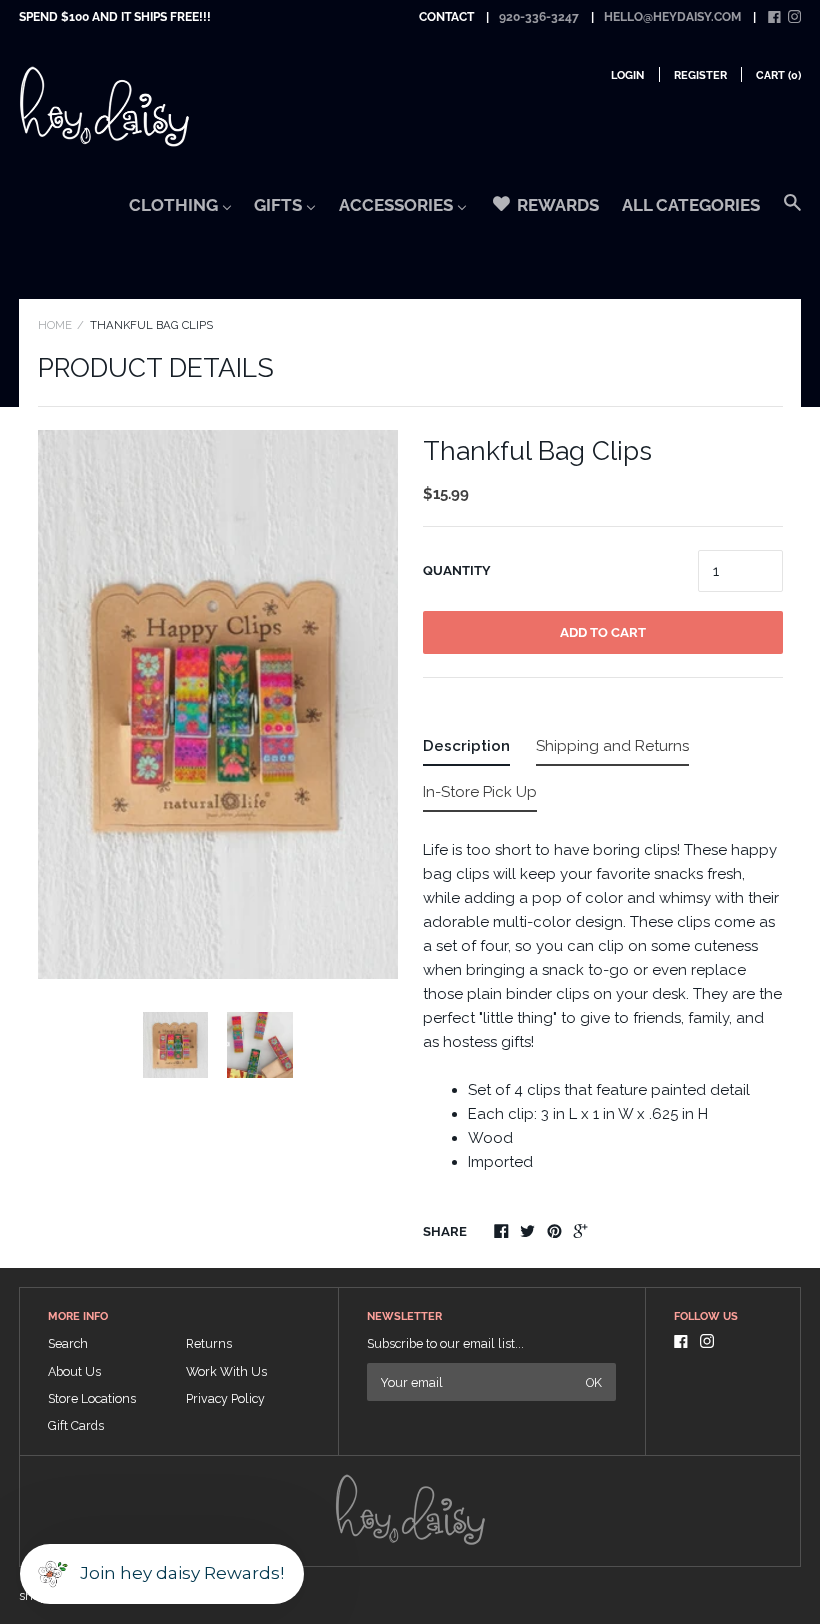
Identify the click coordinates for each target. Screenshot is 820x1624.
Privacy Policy (225, 1398)
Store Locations (92, 1398)
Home (55, 325)
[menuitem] (180, 211)
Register (700, 75)
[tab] (466, 750)
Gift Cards (76, 1425)
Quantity (457, 570)
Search (68, 1343)
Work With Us (226, 1371)
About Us (74, 1371)
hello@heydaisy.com (672, 17)
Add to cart (603, 632)
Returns (209, 1343)
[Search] (792, 212)
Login (627, 75)
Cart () (778, 75)
